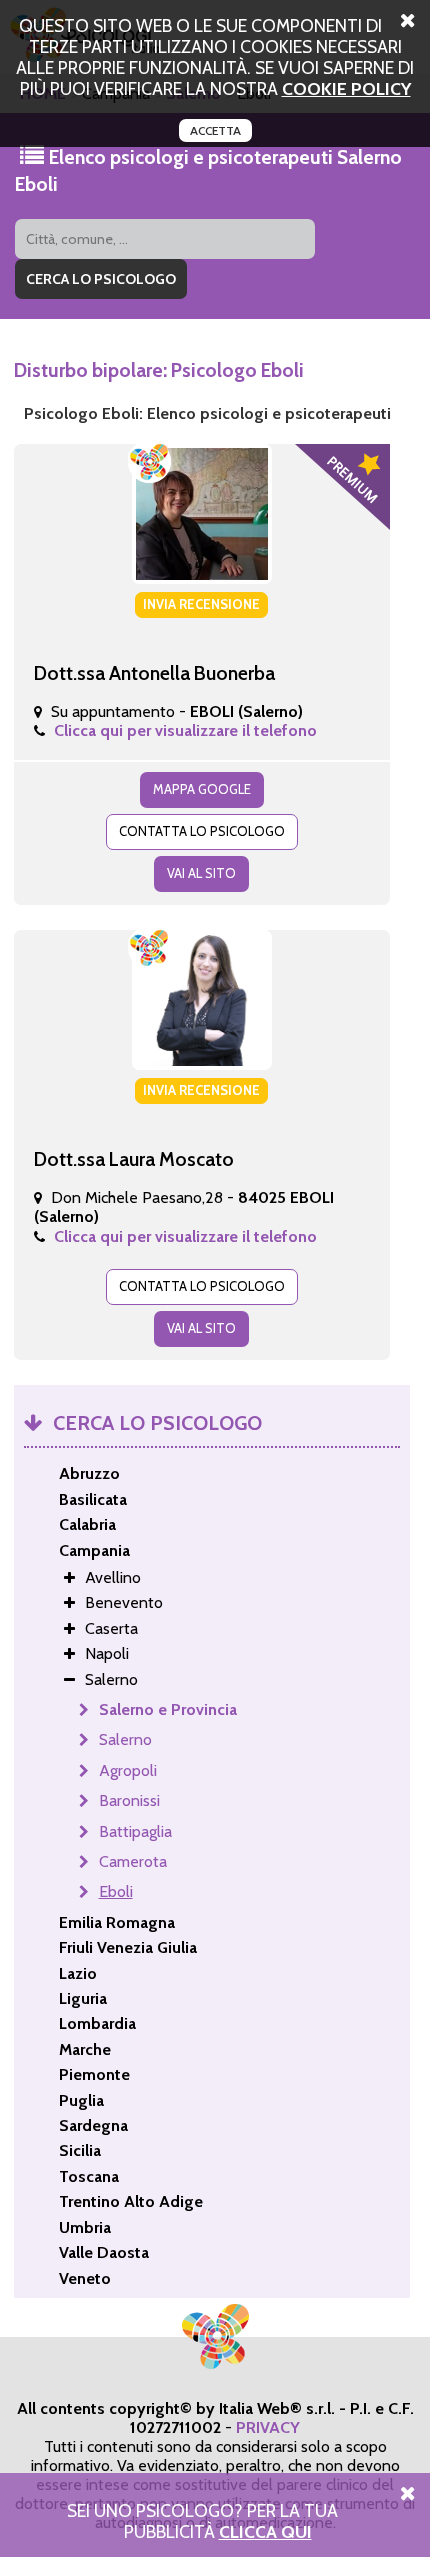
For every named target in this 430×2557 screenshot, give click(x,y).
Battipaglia (135, 1831)
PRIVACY (268, 2427)
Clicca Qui (265, 2531)
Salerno (125, 1739)
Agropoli (128, 1770)
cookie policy (346, 88)
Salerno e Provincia (168, 1709)
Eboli (116, 1891)
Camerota (133, 1861)
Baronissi (129, 1800)
